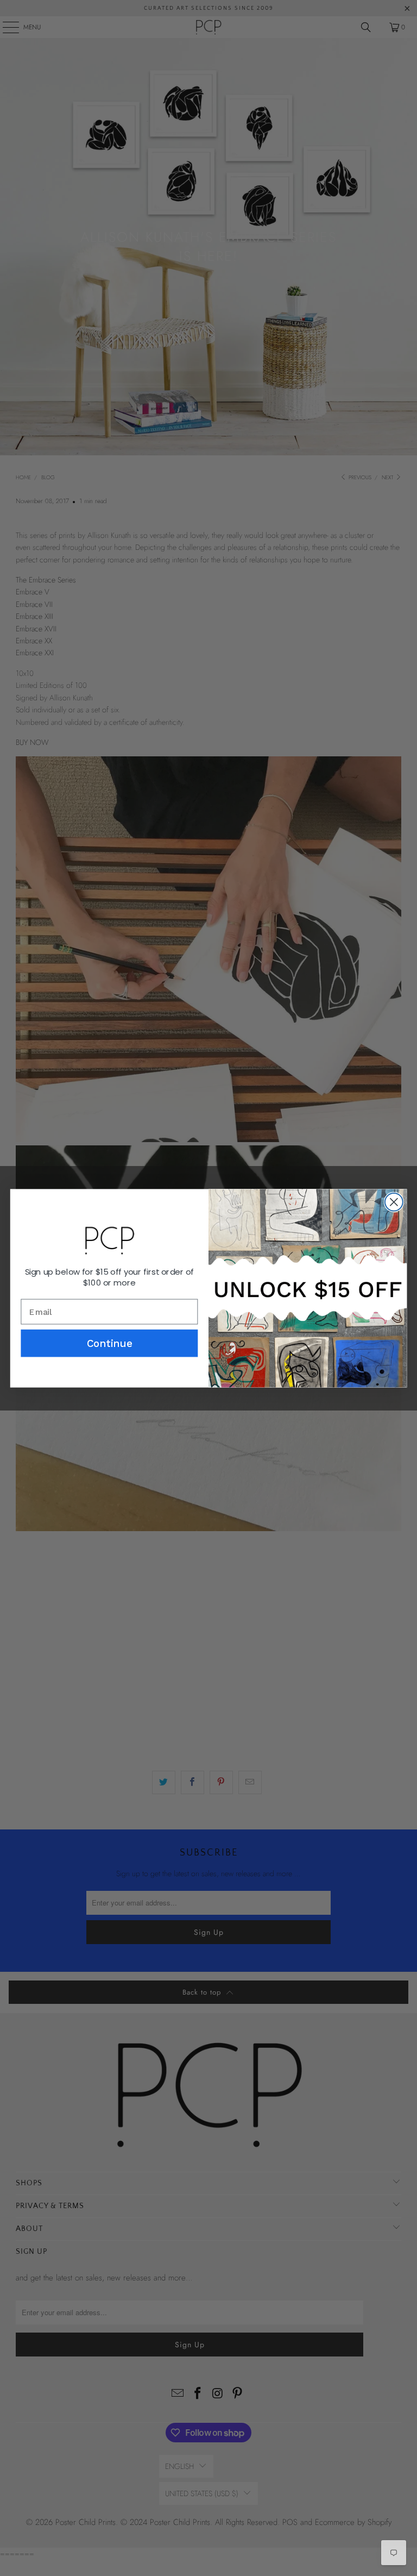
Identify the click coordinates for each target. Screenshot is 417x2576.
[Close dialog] (394, 1202)
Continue (109, 1343)
